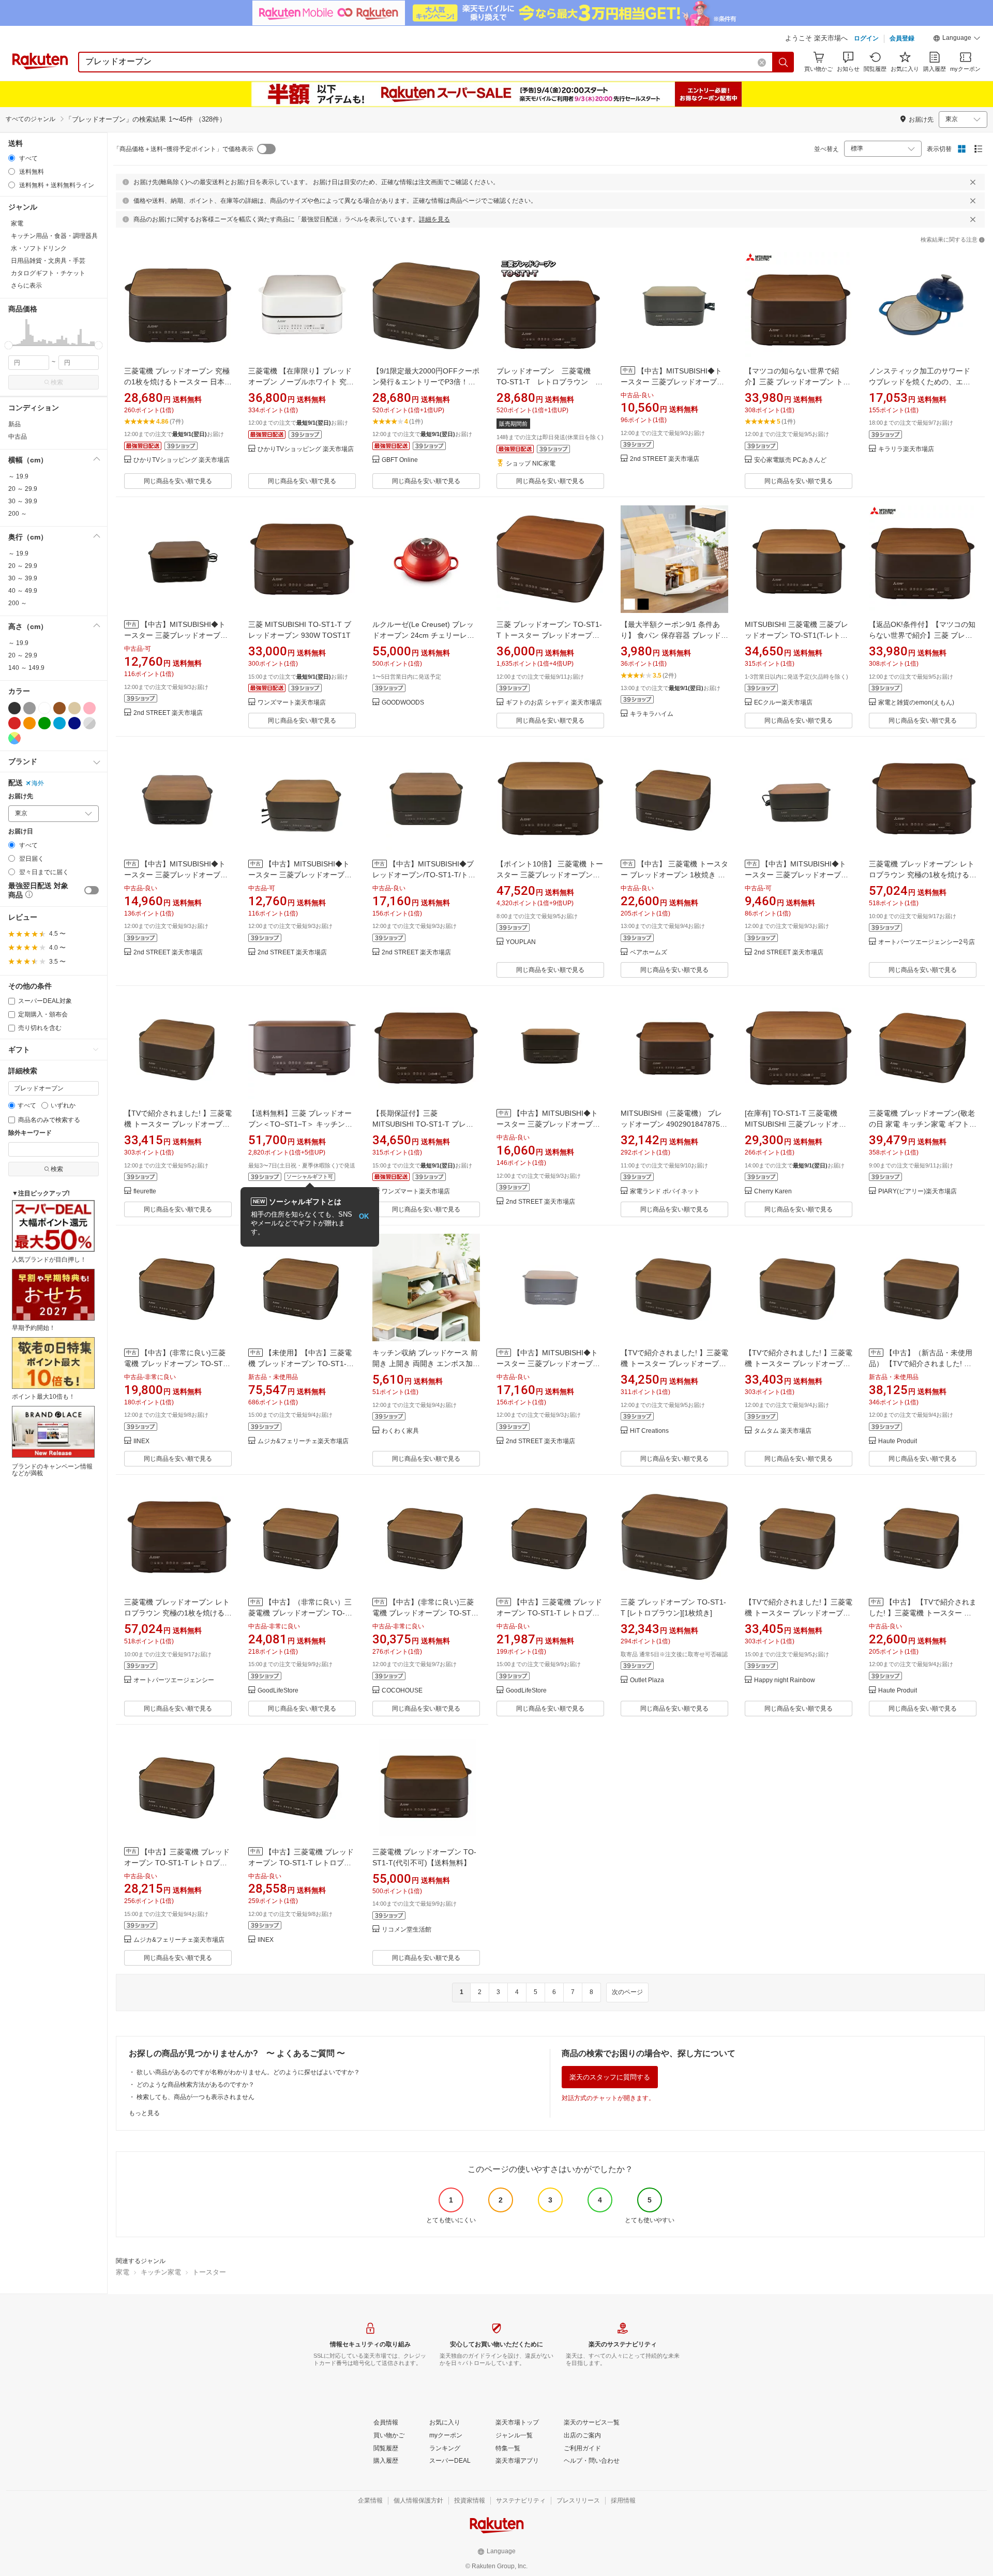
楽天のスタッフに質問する (610, 2077)
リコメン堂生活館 (407, 1930)
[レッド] (14, 723)
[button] (957, 39)
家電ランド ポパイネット (665, 1192)
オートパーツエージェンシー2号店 (927, 942)
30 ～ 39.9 (23, 501)
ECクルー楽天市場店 (783, 703)
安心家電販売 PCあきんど (790, 460)
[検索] (784, 62)
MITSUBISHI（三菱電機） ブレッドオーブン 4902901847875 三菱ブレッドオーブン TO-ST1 (671, 1124)
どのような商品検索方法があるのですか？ (195, 2085)
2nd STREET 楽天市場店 (665, 459)
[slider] (9, 345)
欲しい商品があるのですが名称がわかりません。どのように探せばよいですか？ (248, 2072)
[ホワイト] (44, 708)
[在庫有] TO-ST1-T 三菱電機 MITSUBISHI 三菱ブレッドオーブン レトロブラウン (795, 1124)
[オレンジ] (29, 723)
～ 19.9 (18, 476)
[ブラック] (14, 708)
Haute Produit (898, 1441)
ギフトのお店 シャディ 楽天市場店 (554, 703)
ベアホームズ (649, 953)
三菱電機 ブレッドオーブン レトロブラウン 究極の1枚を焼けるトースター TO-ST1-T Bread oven (923, 875)
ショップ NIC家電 (531, 464)
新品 (14, 424)
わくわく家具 (400, 1431)
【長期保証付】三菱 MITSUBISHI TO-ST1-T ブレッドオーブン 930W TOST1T (423, 1124)
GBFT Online (400, 460)
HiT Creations (649, 1431)
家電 (123, 2272)
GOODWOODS (403, 703)
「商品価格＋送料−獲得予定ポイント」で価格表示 (183, 149)
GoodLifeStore (278, 1691)
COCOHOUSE (402, 1691)
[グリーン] (44, 723)
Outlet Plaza (647, 1680)
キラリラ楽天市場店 (906, 449)
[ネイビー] (74, 723)
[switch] (92, 890)
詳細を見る (434, 219)
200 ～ (18, 514)
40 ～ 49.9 (23, 591)
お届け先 (21, 796)
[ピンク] (89, 708)
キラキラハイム (652, 714)
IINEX (141, 1441)
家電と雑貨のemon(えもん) (916, 703)
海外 (38, 783)
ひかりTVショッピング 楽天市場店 (182, 460)
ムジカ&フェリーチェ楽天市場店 (303, 1441)
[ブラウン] (59, 708)
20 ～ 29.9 (23, 489)
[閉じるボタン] (973, 182)
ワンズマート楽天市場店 (292, 703)
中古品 (18, 437)
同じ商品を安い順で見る (178, 481)
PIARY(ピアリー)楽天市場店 (917, 1192)
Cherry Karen (773, 1192)
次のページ (627, 1992)
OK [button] (364, 1216)
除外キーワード (30, 1133)
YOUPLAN (521, 942)
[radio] (12, 158)
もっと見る (144, 2113)
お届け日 (21, 832)
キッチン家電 (161, 2272)
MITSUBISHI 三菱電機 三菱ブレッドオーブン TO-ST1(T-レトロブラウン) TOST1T (796, 635)
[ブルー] (59, 723)
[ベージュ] (74, 708)
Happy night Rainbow (785, 1680)
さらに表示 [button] (26, 286)
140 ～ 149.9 (26, 668)
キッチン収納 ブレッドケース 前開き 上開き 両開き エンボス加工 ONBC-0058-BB (426, 1364)
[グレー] (29, 708)
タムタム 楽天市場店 (783, 1431)
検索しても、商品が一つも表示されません (195, 2097)
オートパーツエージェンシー (174, 1680)
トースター (209, 2272)
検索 (57, 382)
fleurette (145, 1192)
